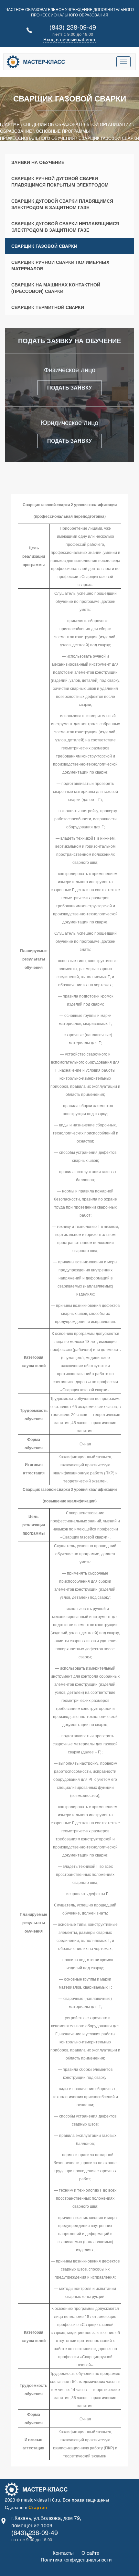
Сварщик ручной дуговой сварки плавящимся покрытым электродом (60, 181)
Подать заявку (69, 387)
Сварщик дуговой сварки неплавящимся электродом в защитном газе (65, 227)
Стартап (38, 2507)
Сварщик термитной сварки (48, 307)
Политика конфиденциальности (76, 2559)
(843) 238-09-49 (73, 27)
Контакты (63, 2553)
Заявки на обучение (38, 162)
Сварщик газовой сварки (44, 246)
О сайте (90, 2553)
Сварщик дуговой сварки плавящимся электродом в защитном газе (62, 204)
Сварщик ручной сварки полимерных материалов (60, 265)
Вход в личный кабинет (69, 39)
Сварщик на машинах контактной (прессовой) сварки (56, 288)
